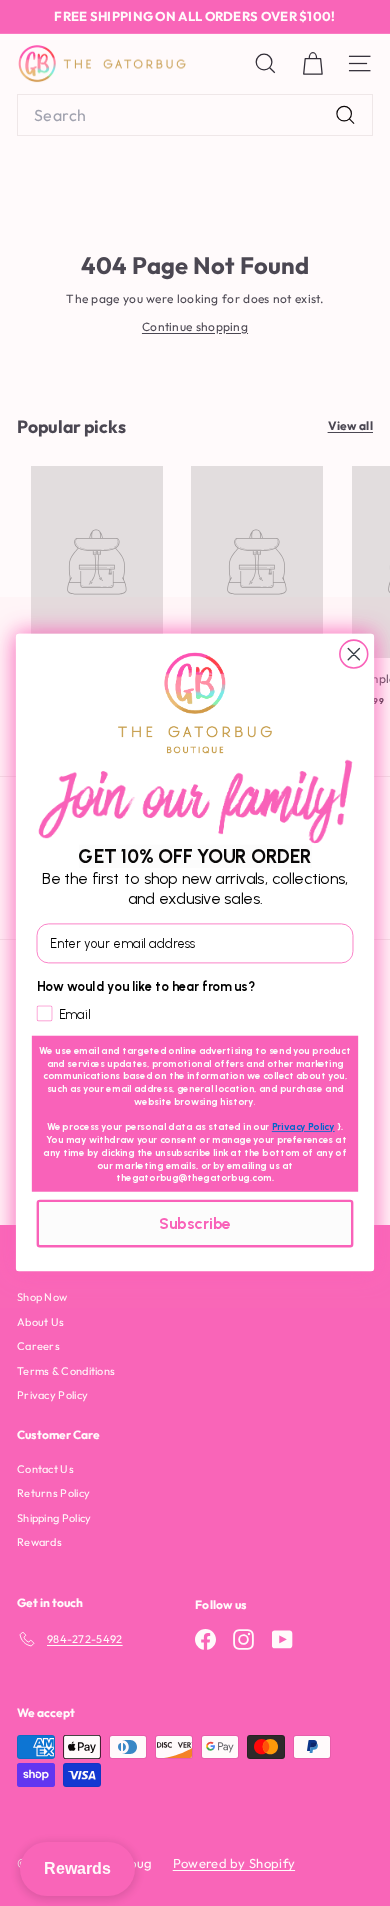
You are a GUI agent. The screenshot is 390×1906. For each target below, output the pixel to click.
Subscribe (195, 1224)
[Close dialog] (354, 654)
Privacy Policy (303, 1127)
